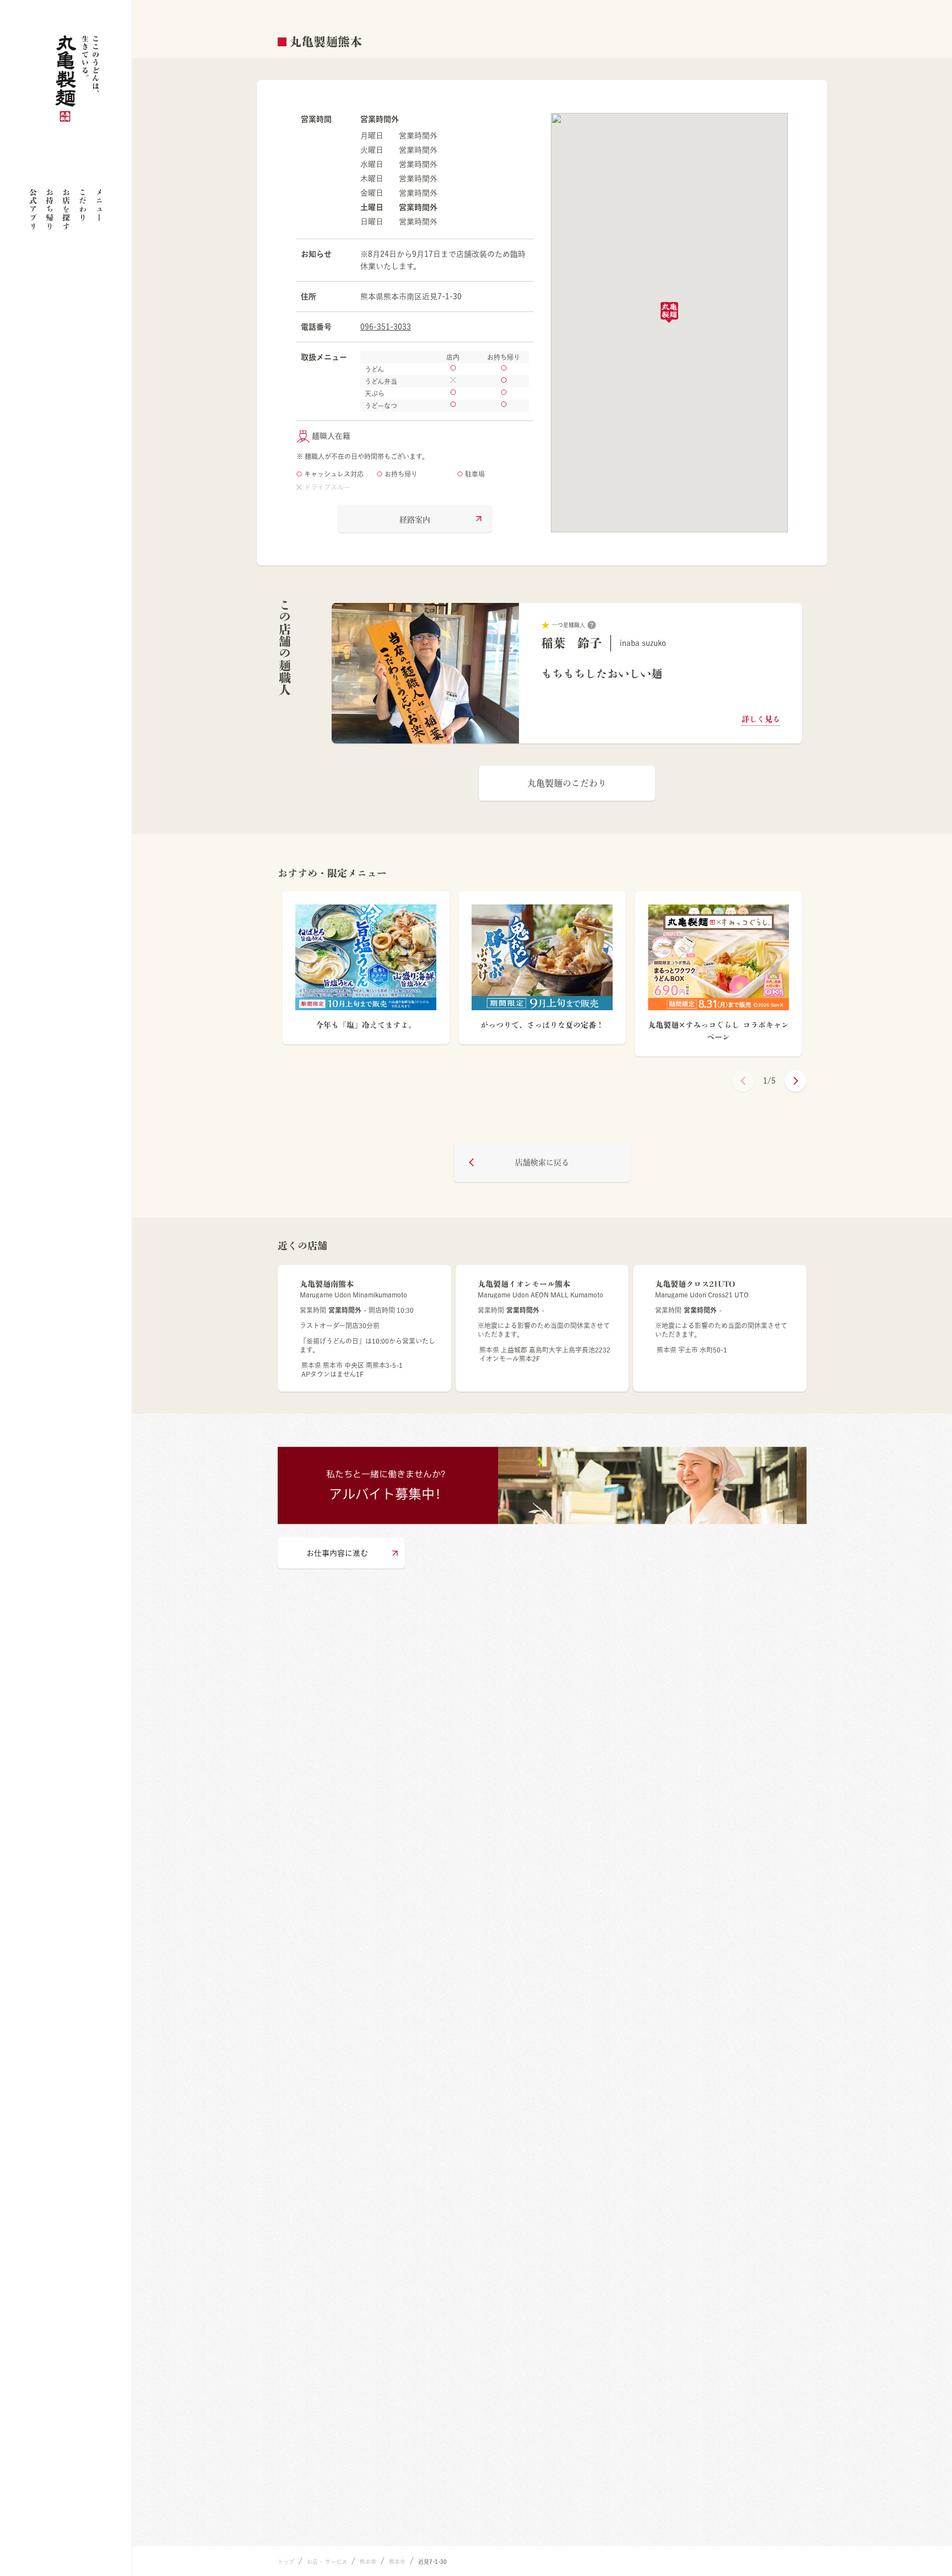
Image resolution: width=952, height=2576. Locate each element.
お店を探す (66, 209)
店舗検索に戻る (542, 1162)
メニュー (99, 205)
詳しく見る (761, 719)
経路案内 (415, 520)
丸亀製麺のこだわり (567, 783)
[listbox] (567, 673)
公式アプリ (33, 209)
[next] (796, 1081)
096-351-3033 (386, 327)
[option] (567, 673)
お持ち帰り (50, 209)
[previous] (743, 1081)
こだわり (83, 205)
